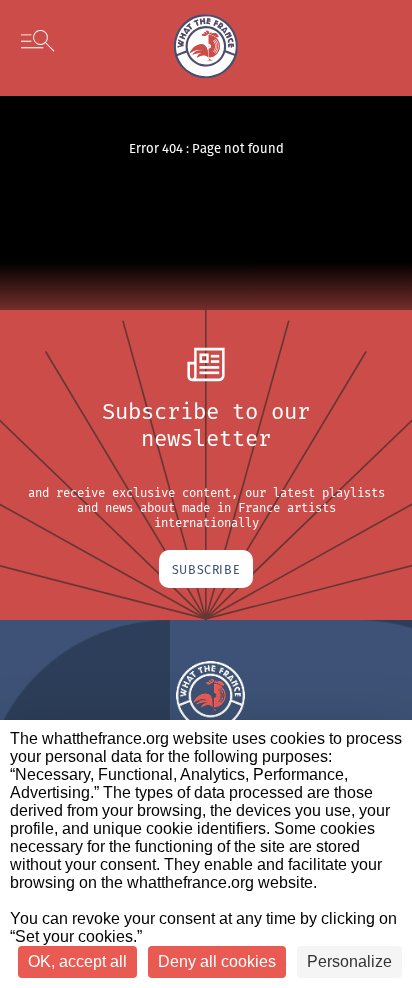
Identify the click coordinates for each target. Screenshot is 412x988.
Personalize (349, 961)
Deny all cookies (217, 961)
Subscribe (206, 569)
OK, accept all (77, 961)
